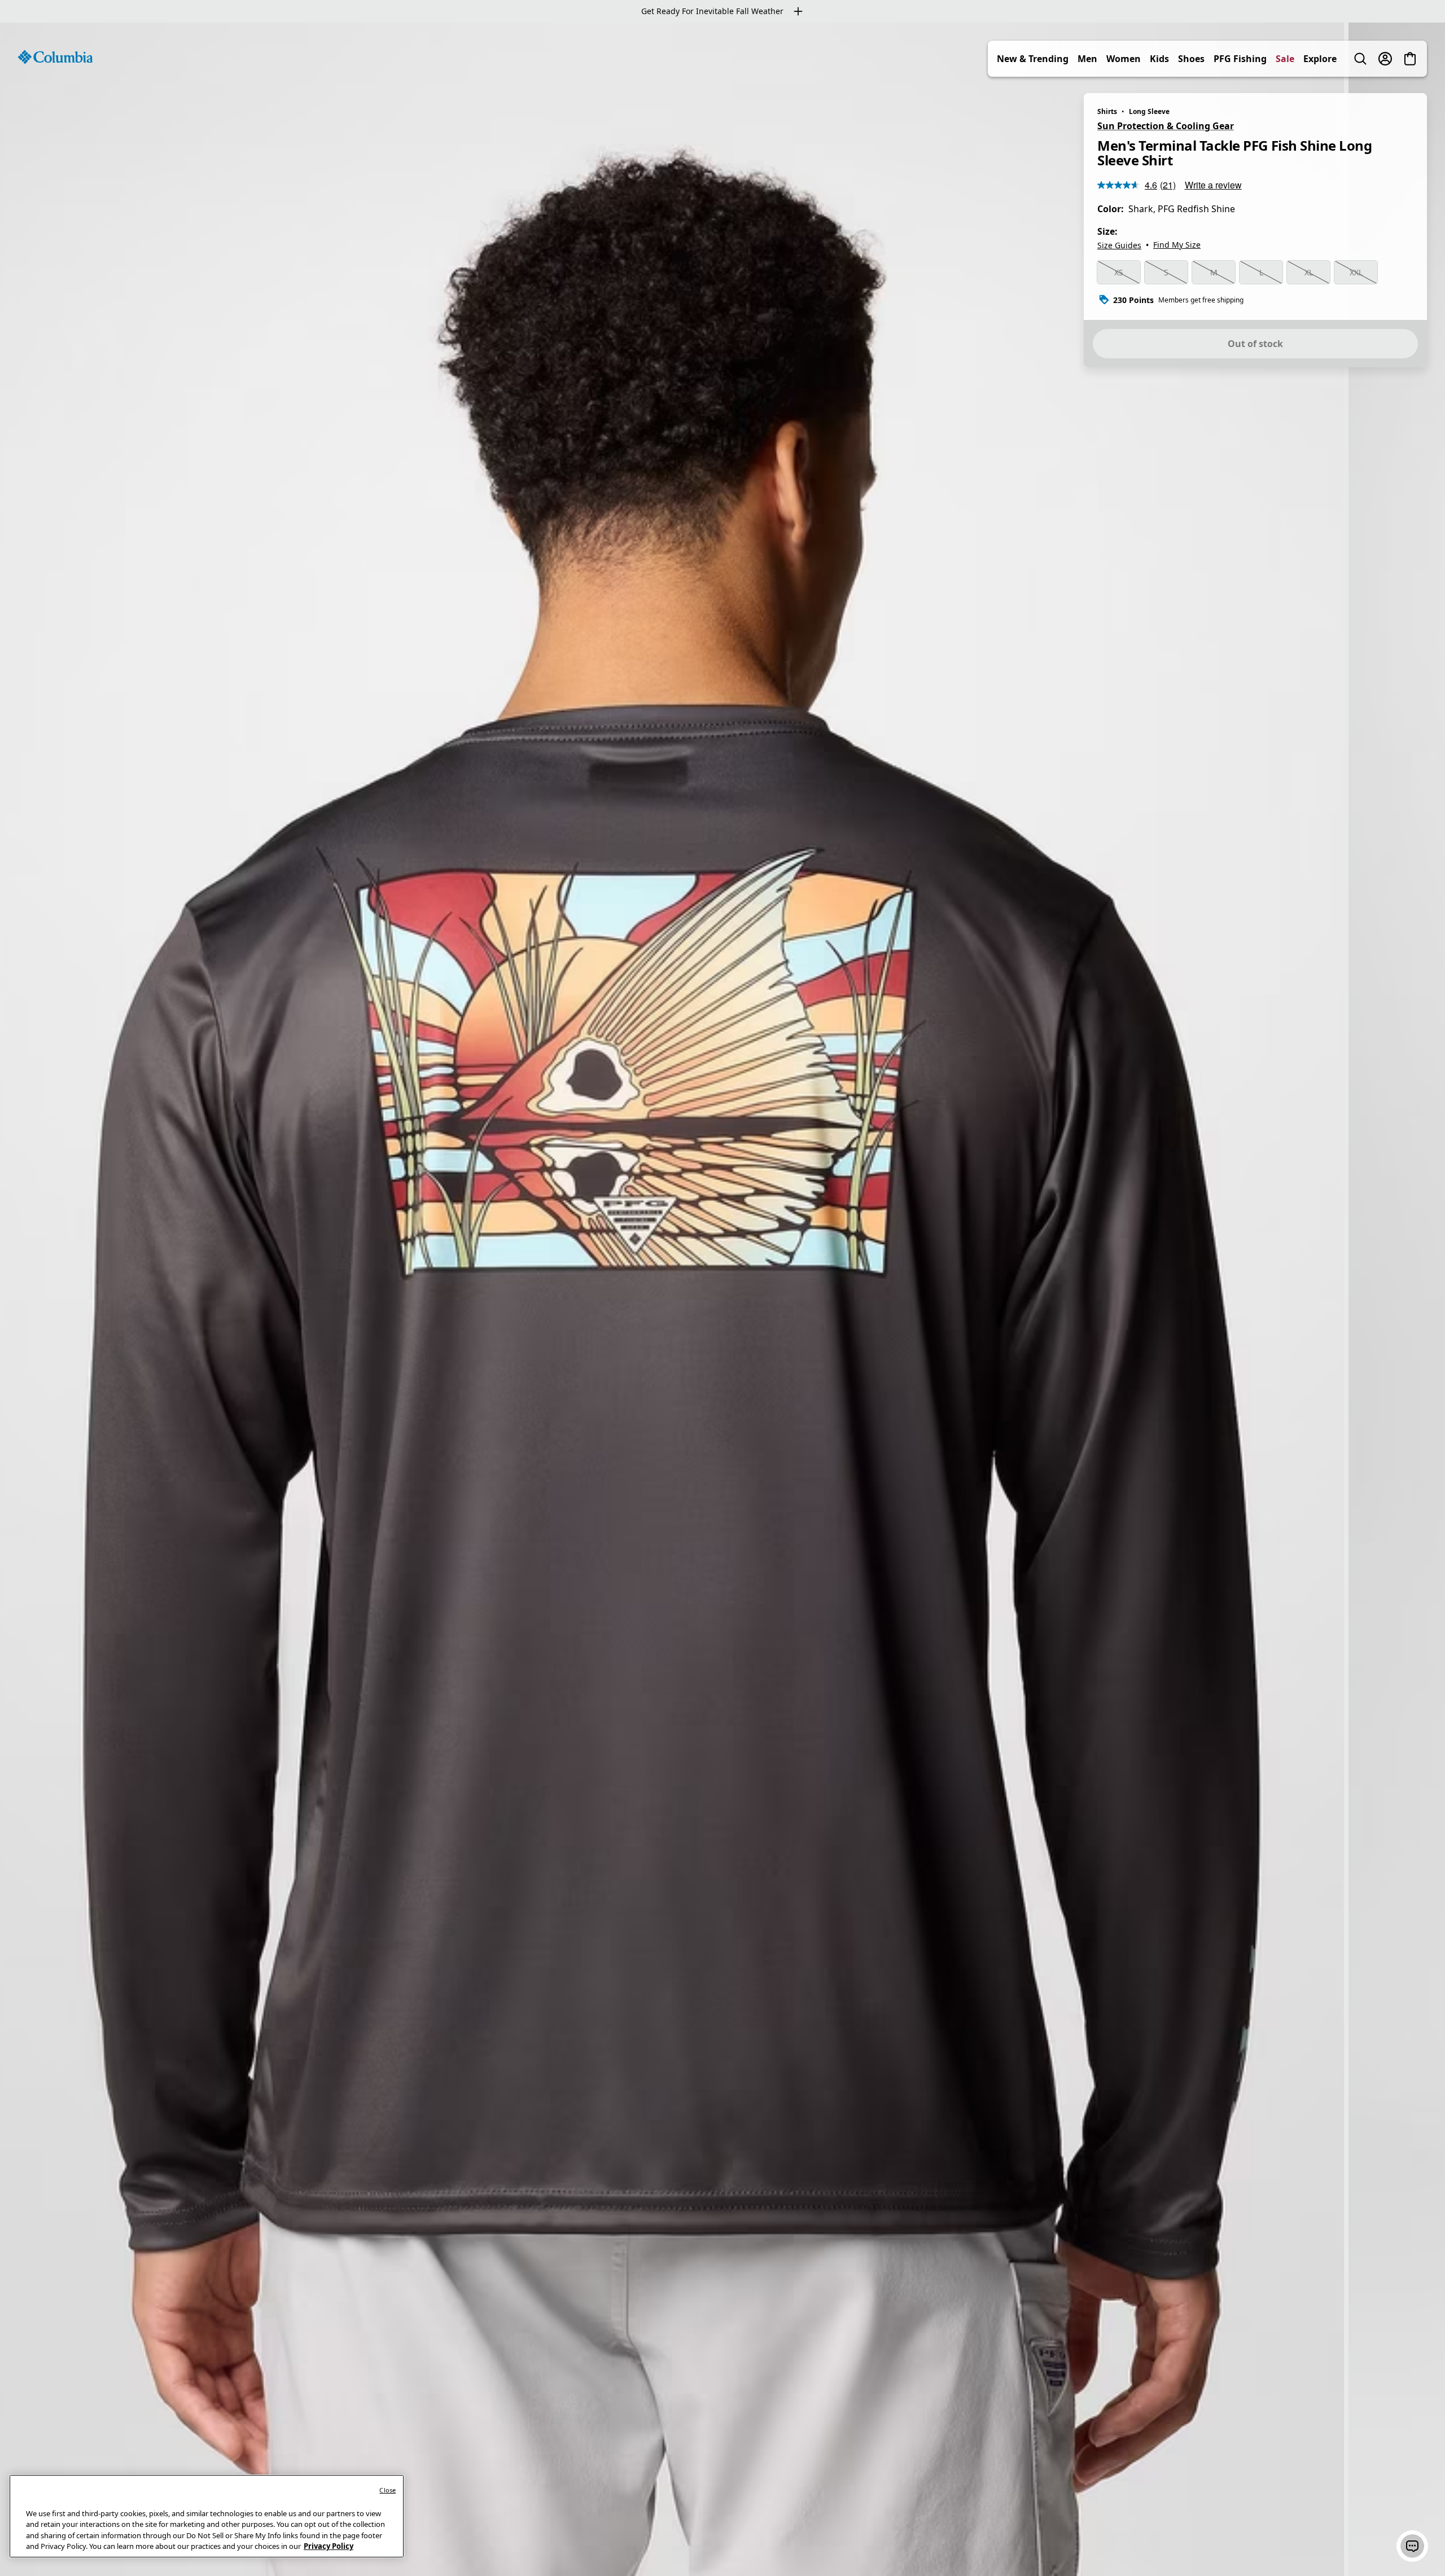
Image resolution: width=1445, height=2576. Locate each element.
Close (387, 2490)
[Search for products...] (1360, 59)
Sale (1285, 59)
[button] (1412, 2546)
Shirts (1107, 111)
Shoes (1191, 59)
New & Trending (1033, 59)
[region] (722, 1299)
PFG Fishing (1240, 59)
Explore (1320, 59)
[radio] (1119, 273)
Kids (1159, 59)
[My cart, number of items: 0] (1410, 59)
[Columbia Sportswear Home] (55, 57)
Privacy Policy (329, 2546)
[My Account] (1385, 59)
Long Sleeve (1149, 111)
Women (1124, 59)
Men (1087, 59)
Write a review (1213, 185)
